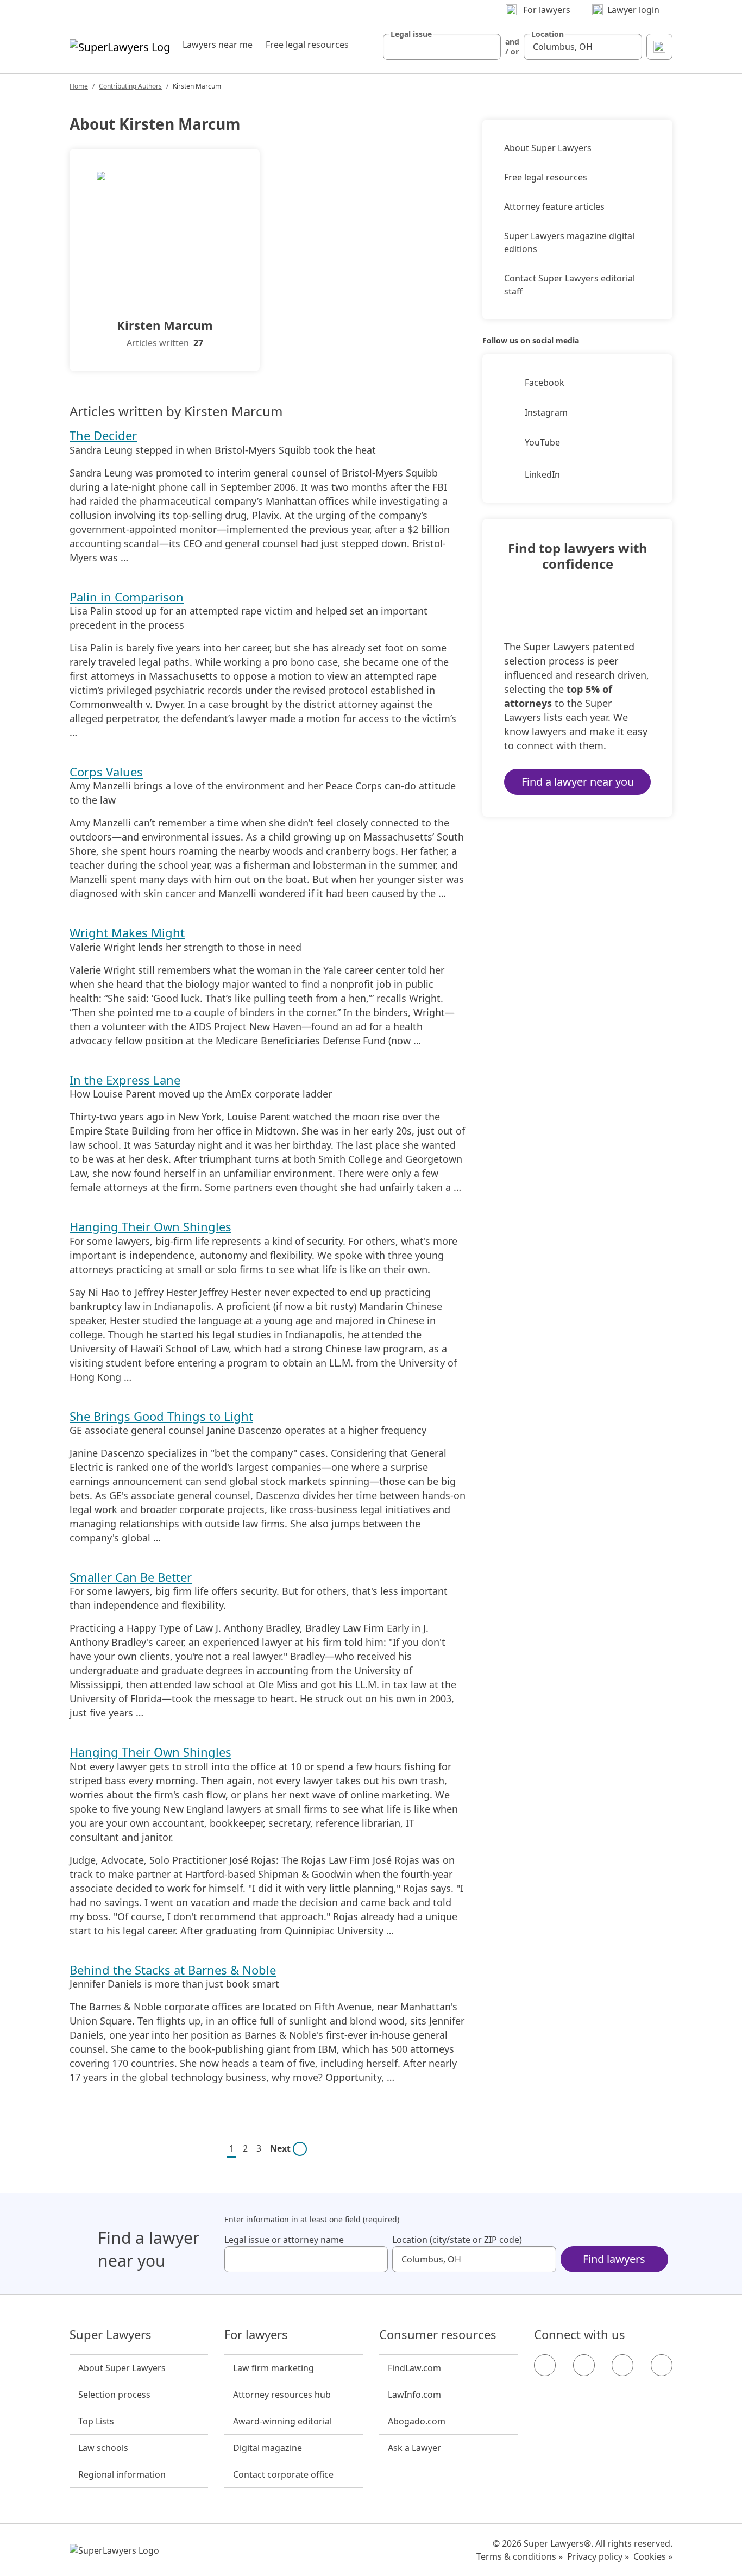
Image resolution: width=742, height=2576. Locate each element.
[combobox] (442, 47)
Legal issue (411, 34)
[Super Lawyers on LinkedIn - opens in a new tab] (662, 2365)
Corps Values (106, 772)
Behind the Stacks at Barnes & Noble (173, 1970)
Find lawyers (614, 2259)
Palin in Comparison (127, 597)
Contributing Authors (130, 86)
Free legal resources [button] (307, 45)
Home (79, 86)
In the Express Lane (125, 1080)
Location (548, 34)
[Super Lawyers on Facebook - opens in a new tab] (545, 2365)
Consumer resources (438, 2335)
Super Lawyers (111, 2335)
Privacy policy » (598, 2556)
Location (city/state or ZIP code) (457, 2240)
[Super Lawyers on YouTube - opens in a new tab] (622, 2365)
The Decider (103, 435)
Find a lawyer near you (578, 782)
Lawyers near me (218, 45)
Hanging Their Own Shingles (150, 1226)
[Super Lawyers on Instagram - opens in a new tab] (584, 2365)
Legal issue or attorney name (284, 2240)
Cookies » (653, 2556)
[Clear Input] (488, 47)
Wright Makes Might (127, 932)
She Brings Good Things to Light (161, 1416)
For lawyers (256, 2335)
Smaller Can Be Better (131, 1577)
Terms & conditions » (520, 2556)
